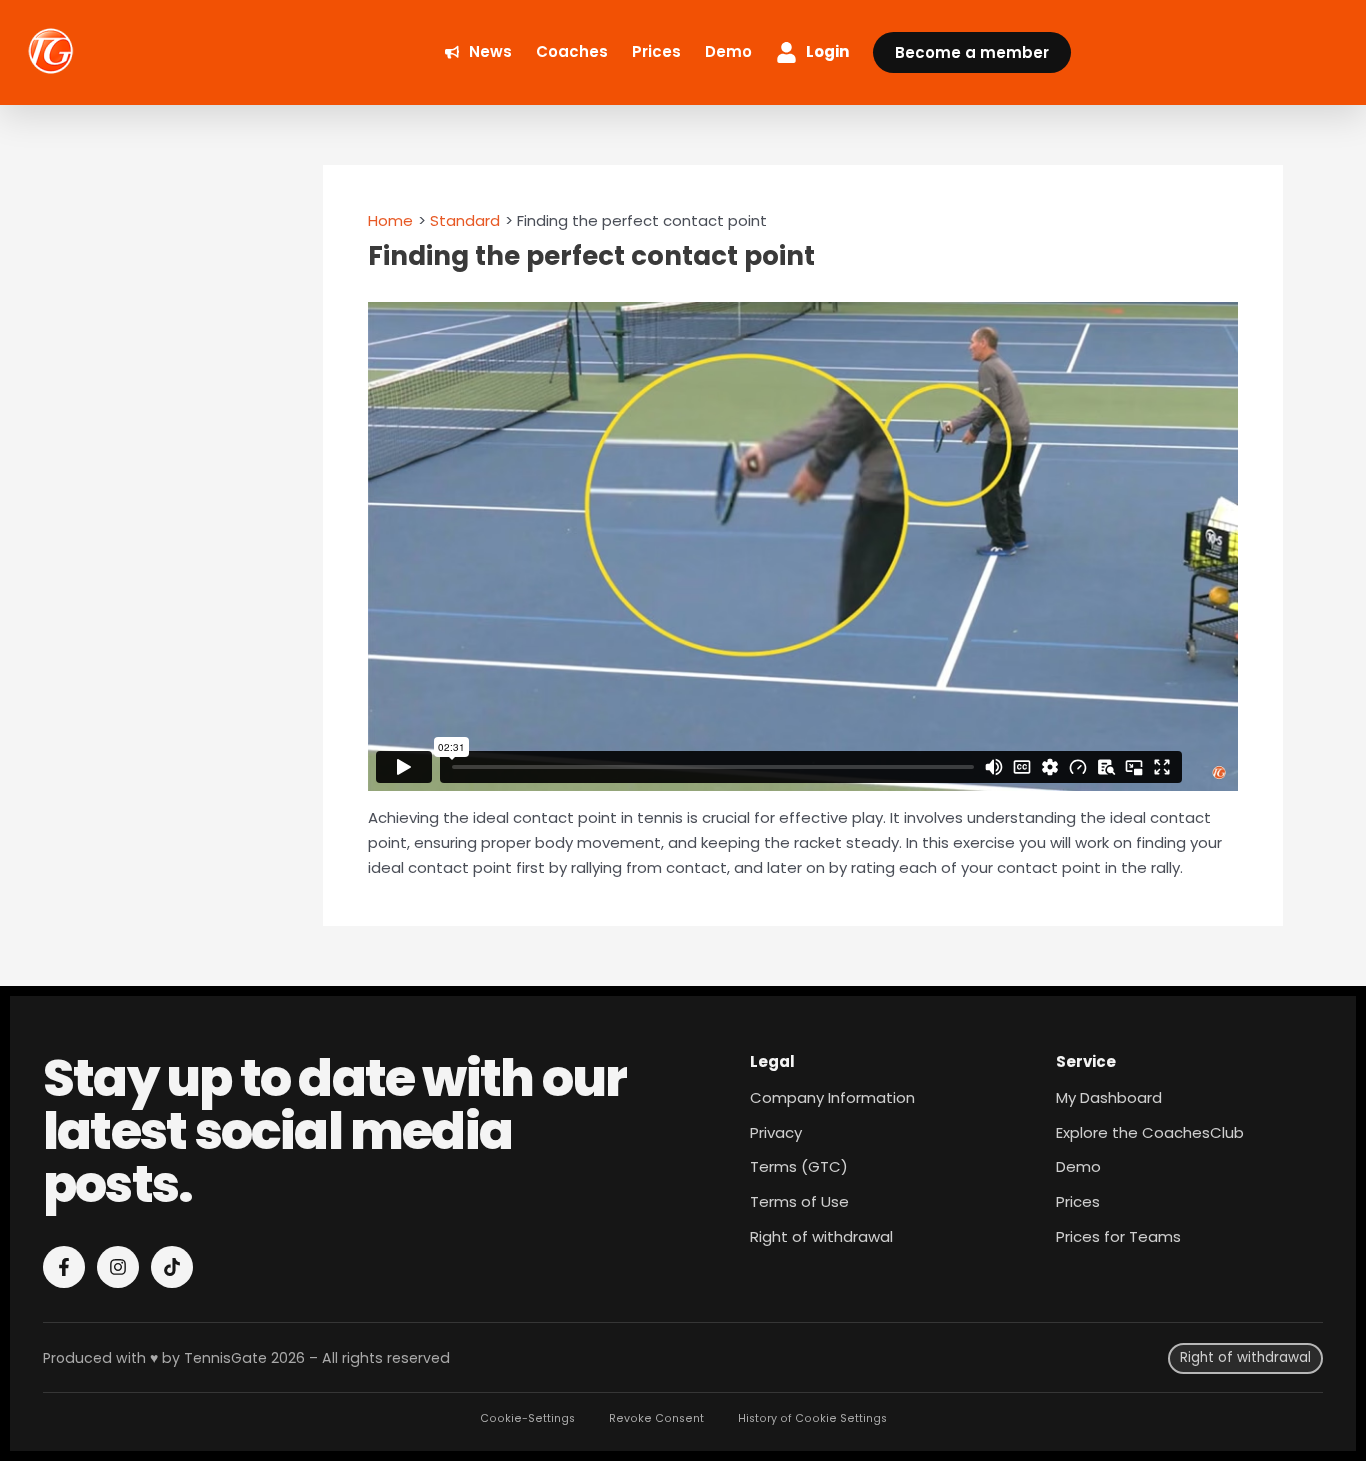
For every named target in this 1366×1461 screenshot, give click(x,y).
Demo (1078, 1166)
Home (390, 220)
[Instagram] (118, 1267)
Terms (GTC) (799, 1166)
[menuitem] (478, 52)
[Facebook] (64, 1267)
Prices (1078, 1201)
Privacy (776, 1132)
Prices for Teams (1118, 1236)
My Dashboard (1109, 1097)
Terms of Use (799, 1201)
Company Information (832, 1097)
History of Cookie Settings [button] (812, 1418)
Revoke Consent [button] (656, 1418)
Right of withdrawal (821, 1236)
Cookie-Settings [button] (527, 1418)
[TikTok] (172, 1267)
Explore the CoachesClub (1150, 1132)
